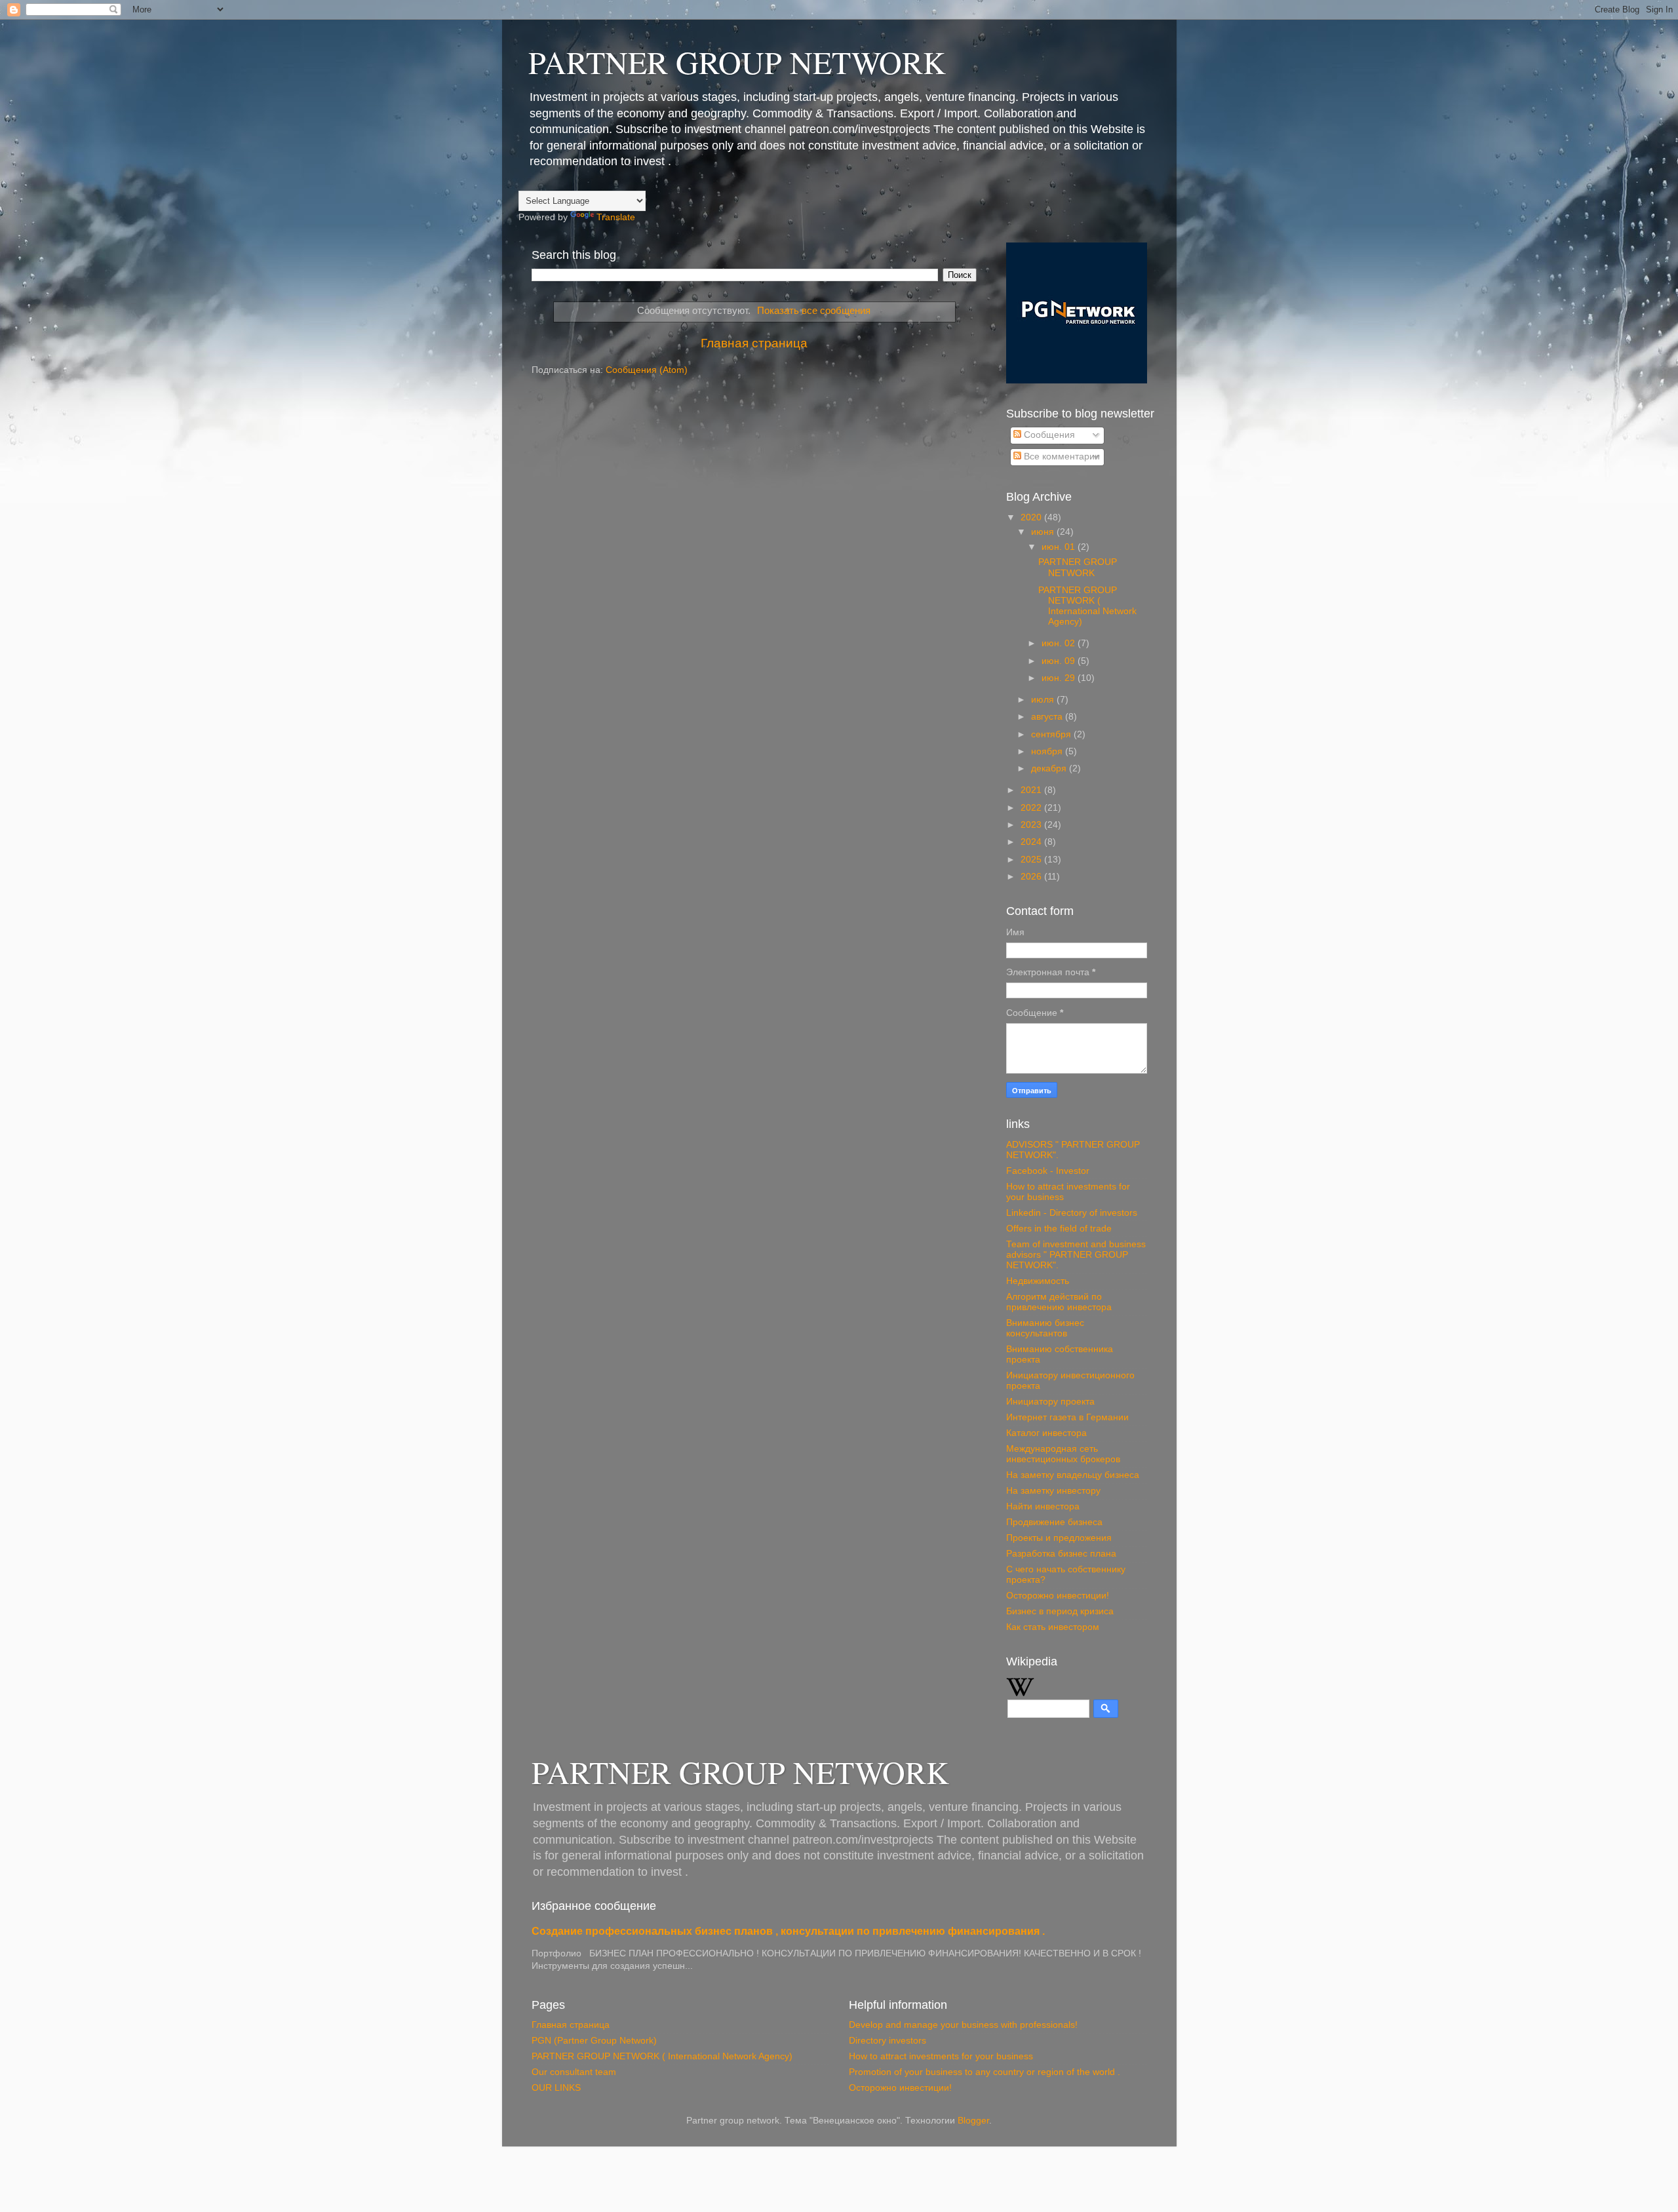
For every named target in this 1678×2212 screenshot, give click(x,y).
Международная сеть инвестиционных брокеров (1063, 1454)
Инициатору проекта (1050, 1402)
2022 (1032, 808)
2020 (1032, 517)
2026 (1032, 877)
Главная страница (754, 343)
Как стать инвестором (1053, 1627)
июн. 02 (1060, 643)
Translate (616, 217)
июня (1044, 532)
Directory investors (888, 2041)
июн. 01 (1060, 547)
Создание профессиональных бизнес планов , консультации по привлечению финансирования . (788, 1931)
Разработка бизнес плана (1061, 1554)
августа (1048, 717)
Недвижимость (1038, 1281)
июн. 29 (1060, 678)
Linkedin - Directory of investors (1072, 1213)
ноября (1048, 751)
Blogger (973, 2121)
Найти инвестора (1043, 1506)
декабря (1050, 768)
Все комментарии (1061, 456)
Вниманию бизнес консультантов (1045, 1328)
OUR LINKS (556, 2088)
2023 (1032, 825)
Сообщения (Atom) (647, 370)
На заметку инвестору (1053, 1491)
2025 (1032, 860)
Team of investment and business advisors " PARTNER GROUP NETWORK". (1076, 1255)
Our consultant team (574, 2072)
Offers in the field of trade (1059, 1229)
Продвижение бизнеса (1054, 1522)
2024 (1032, 842)
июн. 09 (1060, 661)
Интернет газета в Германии (1067, 1417)
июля (1044, 700)
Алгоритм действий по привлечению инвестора (1059, 1302)
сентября (1052, 734)
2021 (1032, 790)
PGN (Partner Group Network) (594, 2041)
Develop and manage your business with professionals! (963, 2025)
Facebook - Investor (1048, 1171)
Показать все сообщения (814, 311)
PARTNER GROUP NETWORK (737, 62)
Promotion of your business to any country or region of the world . (985, 2072)
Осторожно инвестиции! (1058, 1596)
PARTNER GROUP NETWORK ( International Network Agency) (1087, 606)
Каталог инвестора (1046, 1433)
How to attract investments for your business (941, 2056)
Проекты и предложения (1059, 1538)
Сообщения (1048, 435)
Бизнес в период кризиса (1060, 1611)
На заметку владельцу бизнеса (1073, 1475)
